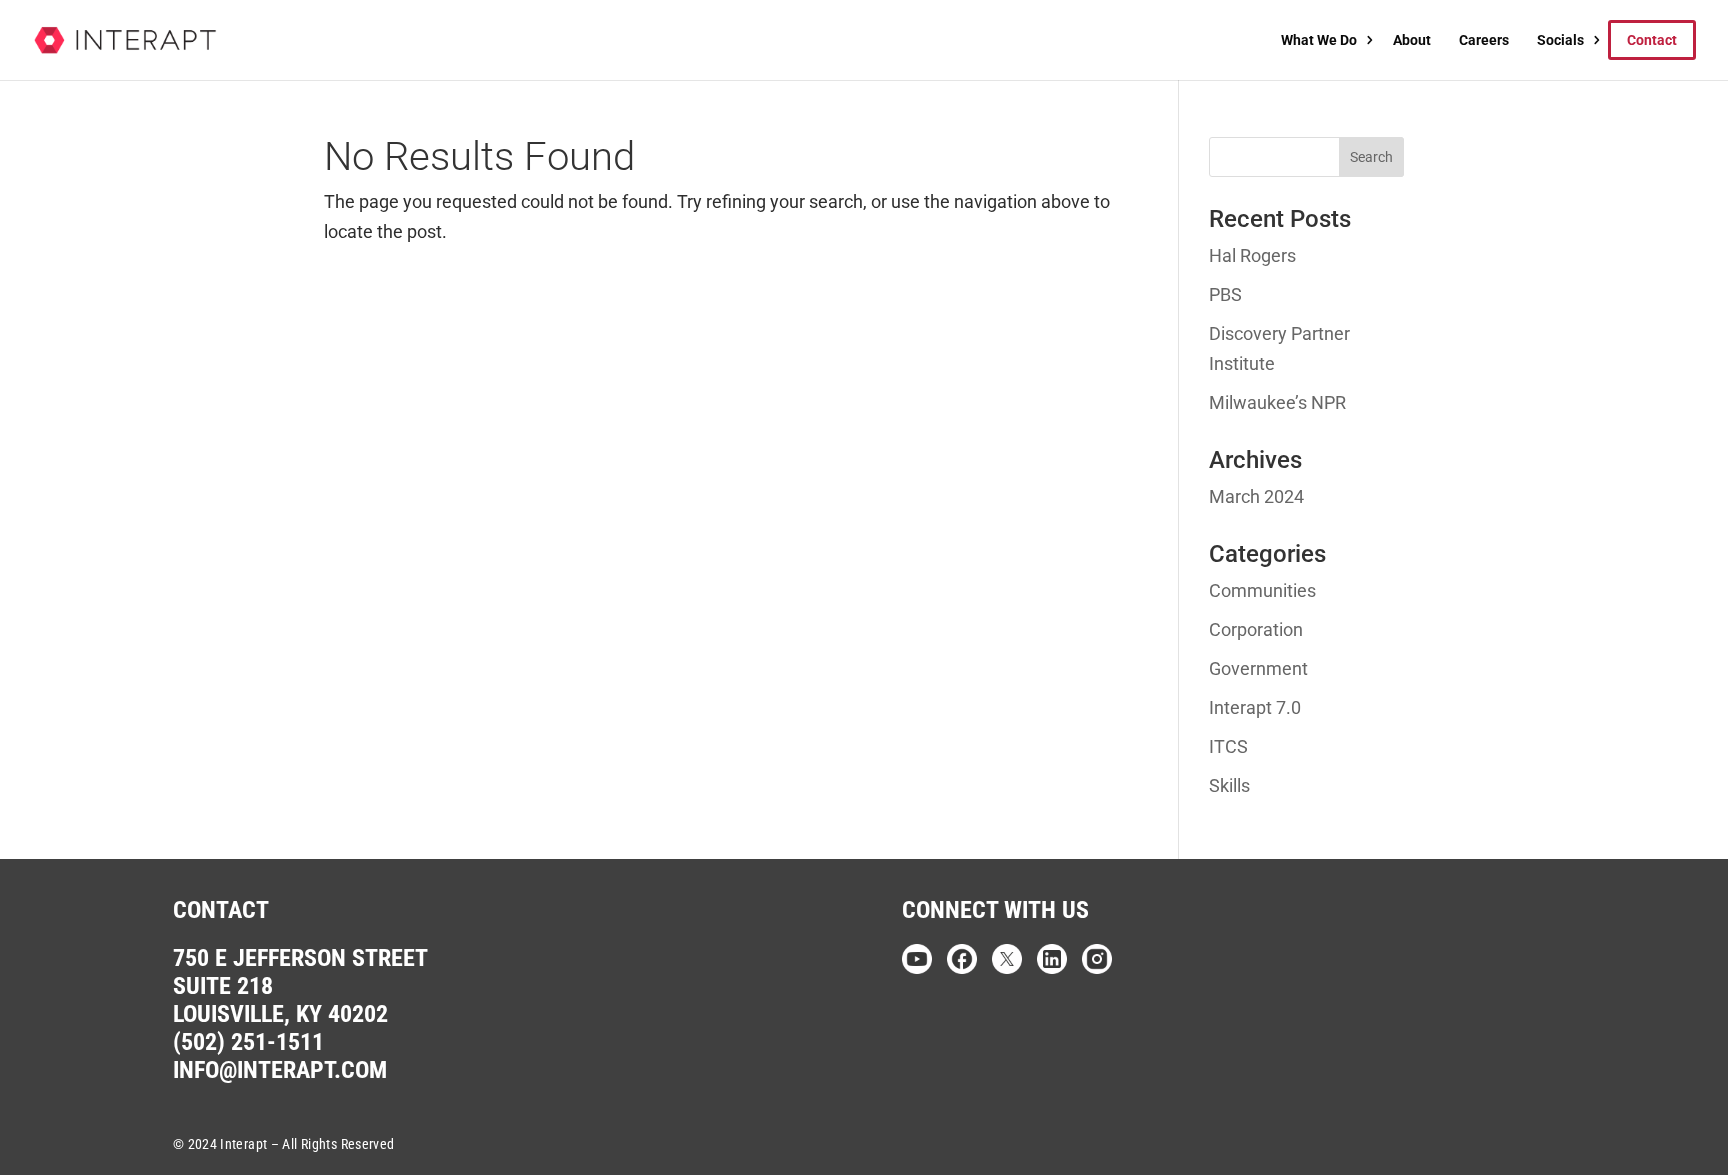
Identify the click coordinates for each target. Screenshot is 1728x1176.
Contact (1652, 40)
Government (1258, 668)
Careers (1484, 40)
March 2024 (1256, 496)
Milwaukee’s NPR (1277, 402)
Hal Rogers (1252, 255)
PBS (1225, 294)
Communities (1262, 590)
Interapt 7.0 (1255, 707)
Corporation (1256, 629)
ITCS (1228, 746)
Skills (1229, 785)
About (1412, 40)
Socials (1560, 40)
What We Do (1319, 40)
